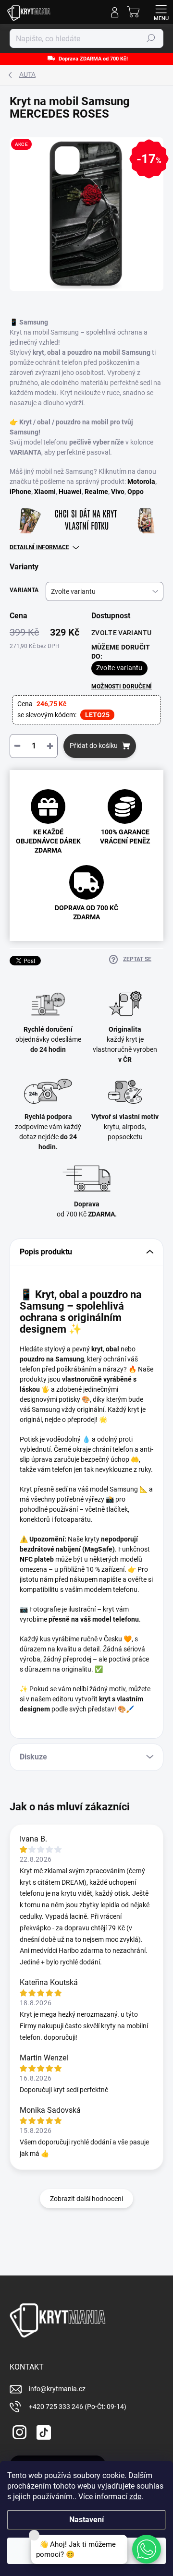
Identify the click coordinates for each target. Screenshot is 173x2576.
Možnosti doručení (122, 686)
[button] (147, 2549)
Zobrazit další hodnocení (86, 2199)
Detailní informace (39, 547)
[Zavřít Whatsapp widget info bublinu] (34, 2535)
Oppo (136, 492)
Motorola (141, 481)
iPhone (20, 492)
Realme (96, 492)
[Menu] (161, 12)
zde (135, 2497)
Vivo (118, 492)
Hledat (151, 38)
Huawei (70, 492)
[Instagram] (18, 2431)
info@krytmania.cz (57, 2389)
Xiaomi (45, 492)
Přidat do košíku (94, 746)
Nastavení (86, 2520)
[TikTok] (42, 2431)
